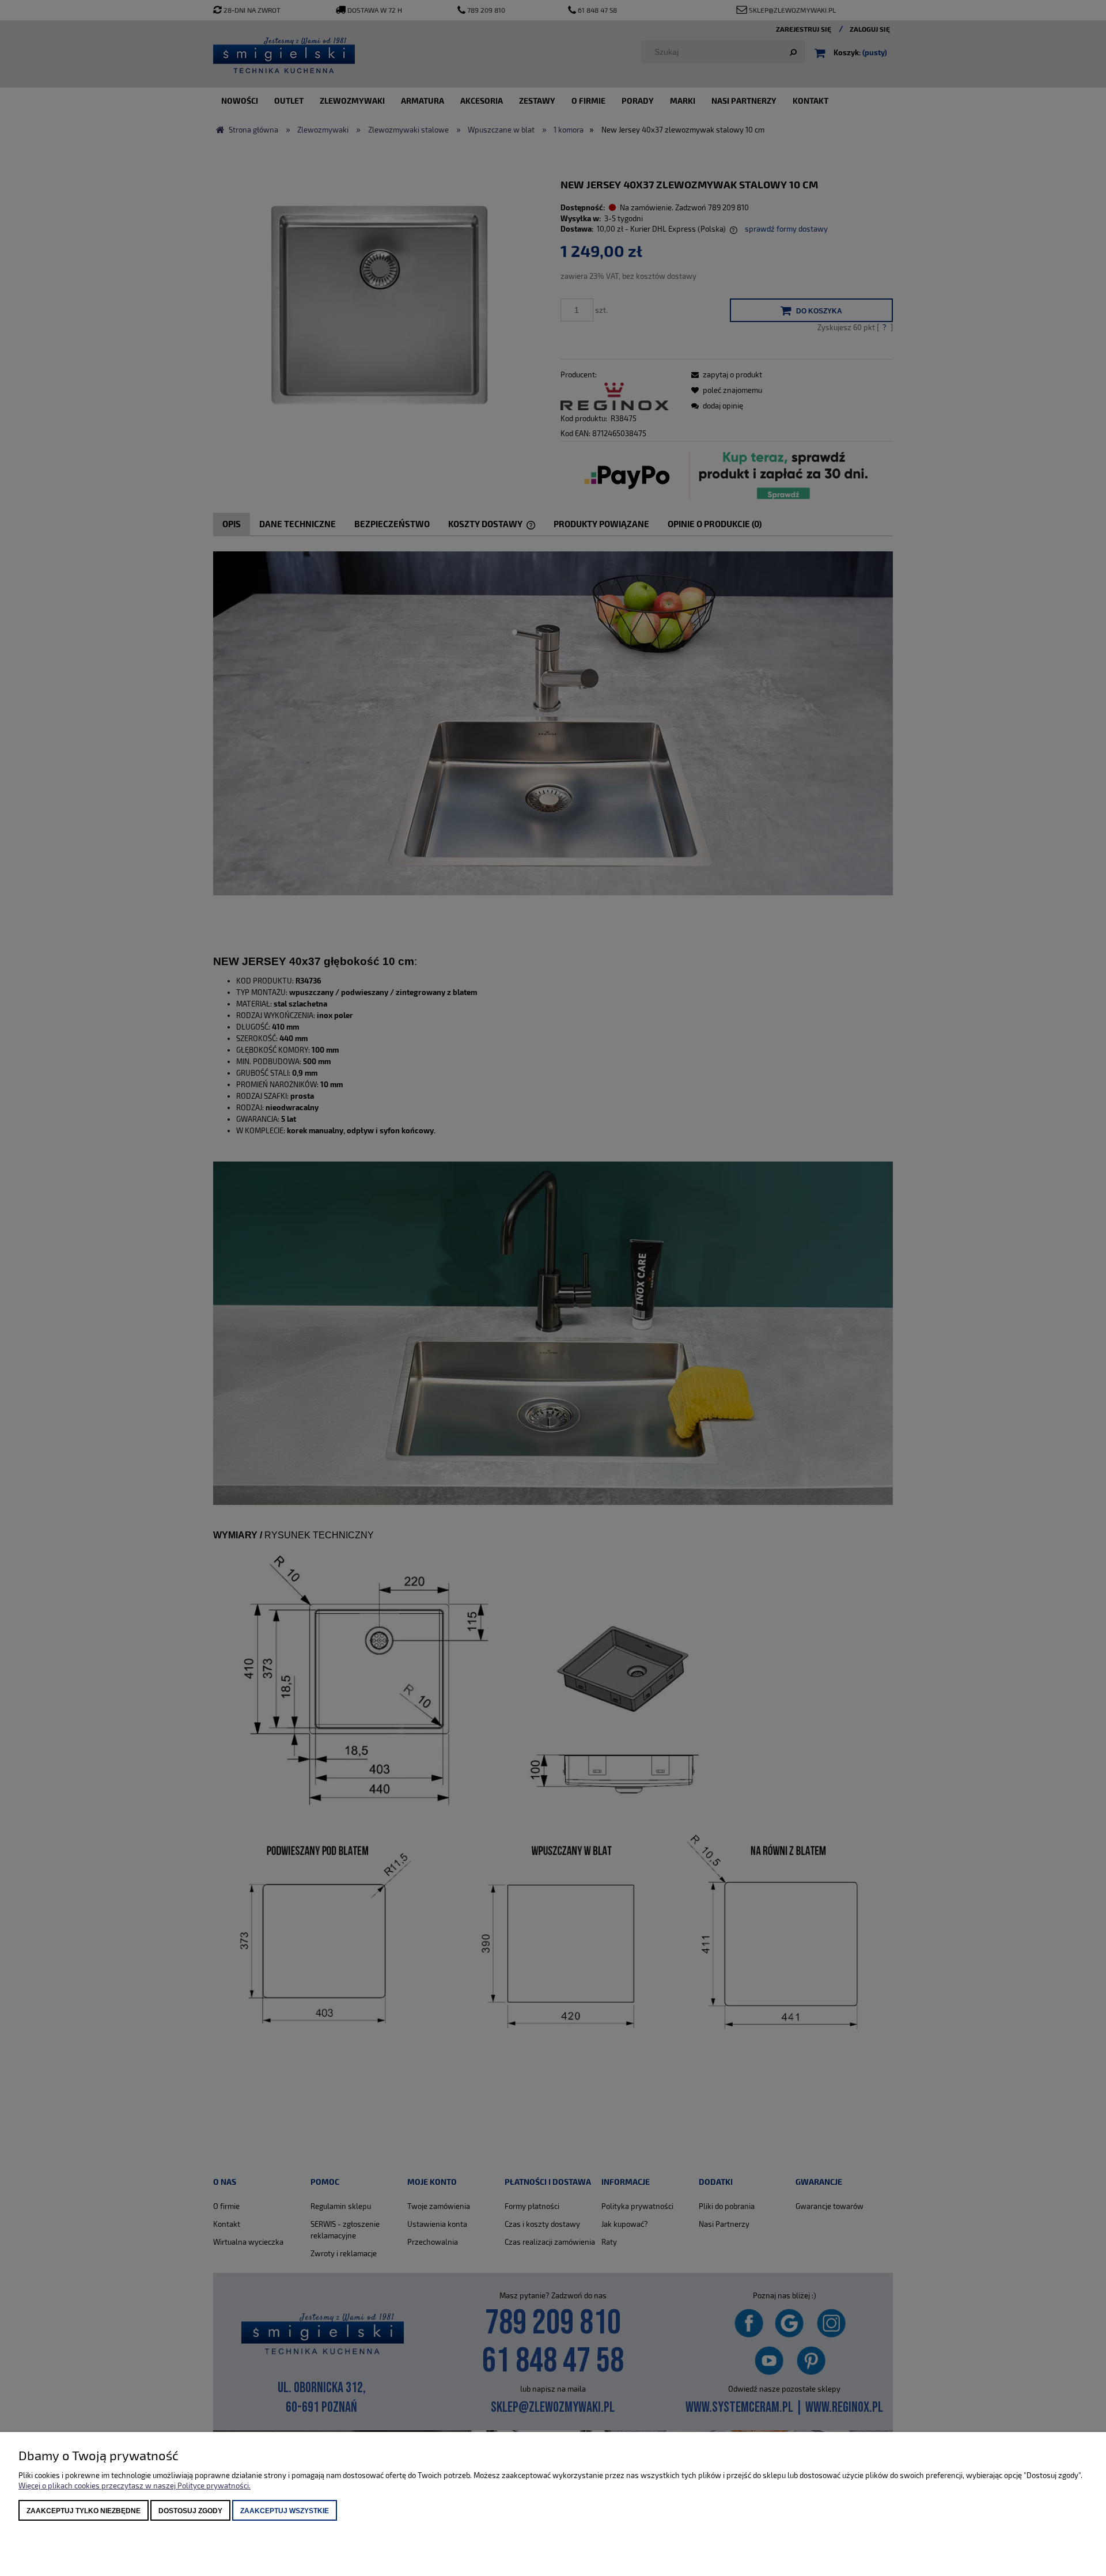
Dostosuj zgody (190, 2511)
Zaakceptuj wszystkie (285, 2511)
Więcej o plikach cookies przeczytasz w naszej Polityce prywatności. (135, 2486)
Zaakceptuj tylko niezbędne (84, 2511)
